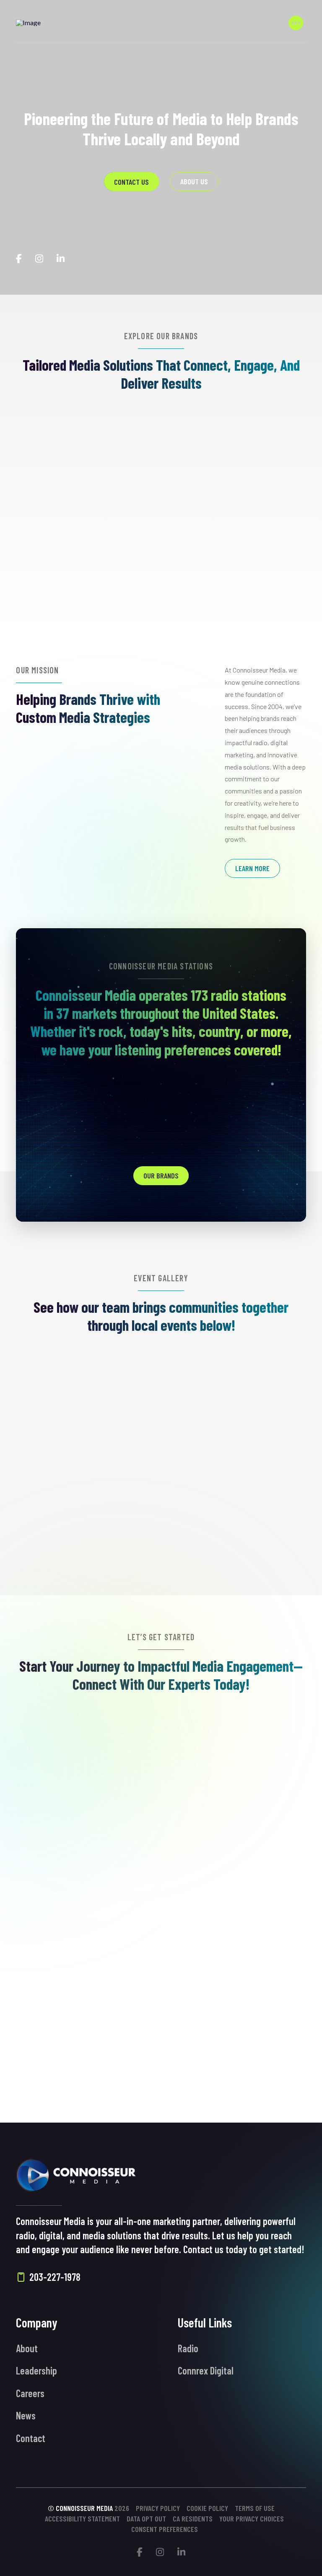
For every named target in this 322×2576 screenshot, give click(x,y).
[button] (296, 23)
